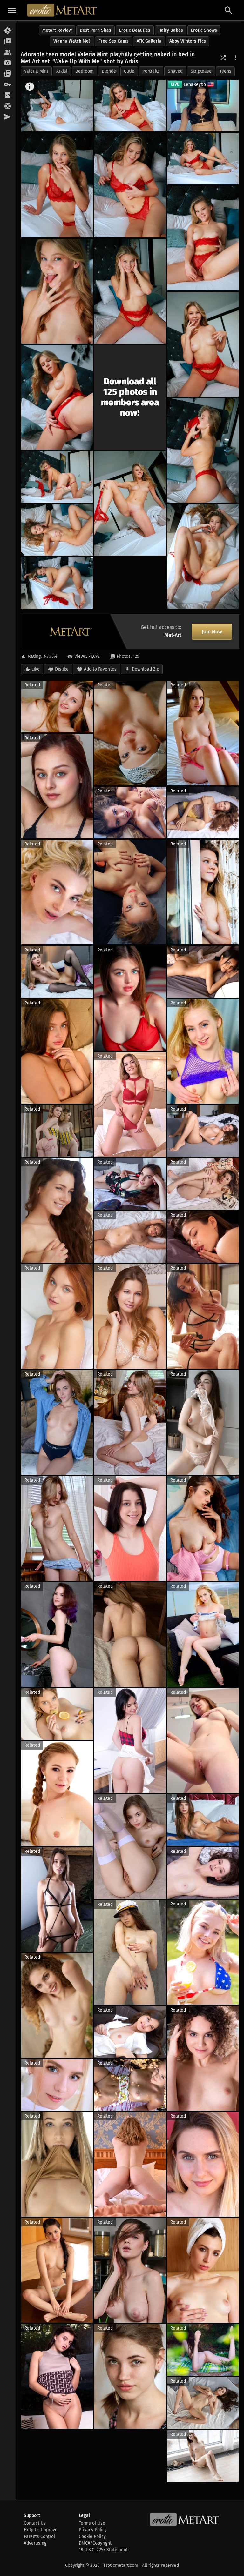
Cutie (129, 71)
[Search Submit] (228, 10)
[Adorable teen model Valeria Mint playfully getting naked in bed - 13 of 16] (130, 503)
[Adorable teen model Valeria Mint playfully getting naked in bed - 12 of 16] (57, 477)
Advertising (35, 2543)
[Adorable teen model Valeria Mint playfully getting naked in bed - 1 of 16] (57, 106)
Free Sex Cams (114, 41)
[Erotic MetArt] (62, 10)
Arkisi (62, 71)
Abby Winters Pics (188, 41)
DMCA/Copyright (95, 2543)
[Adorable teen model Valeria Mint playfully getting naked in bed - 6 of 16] (203, 238)
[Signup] (8, 96)
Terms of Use (92, 2523)
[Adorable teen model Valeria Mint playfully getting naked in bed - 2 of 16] (130, 106)
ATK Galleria (149, 41)
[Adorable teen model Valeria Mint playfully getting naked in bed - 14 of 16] (57, 530)
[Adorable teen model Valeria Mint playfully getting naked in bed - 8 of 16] (130, 291)
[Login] (8, 85)
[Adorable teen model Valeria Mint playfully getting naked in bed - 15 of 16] (203, 556)
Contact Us (35, 2523)
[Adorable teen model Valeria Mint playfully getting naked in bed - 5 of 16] (203, 159)
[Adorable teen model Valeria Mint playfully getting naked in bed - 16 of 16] (57, 583)
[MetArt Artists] (8, 63)
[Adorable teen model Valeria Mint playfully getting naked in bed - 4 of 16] (130, 185)
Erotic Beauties (135, 30)
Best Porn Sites (95, 30)
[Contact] (8, 117)
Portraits (151, 71)
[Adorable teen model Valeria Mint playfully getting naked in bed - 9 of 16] (203, 344)
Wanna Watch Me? (72, 41)
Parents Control (39, 2536)
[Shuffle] (223, 58)
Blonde (109, 71)
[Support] (8, 106)
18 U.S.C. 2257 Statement (103, 2550)
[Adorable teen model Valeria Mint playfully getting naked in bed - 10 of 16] (57, 397)
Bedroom (85, 71)
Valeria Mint (36, 71)
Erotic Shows (204, 30)
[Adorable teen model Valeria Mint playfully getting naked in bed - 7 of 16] (57, 291)
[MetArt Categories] (8, 74)
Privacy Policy (93, 2530)
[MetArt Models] (8, 52)
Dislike (62, 669)
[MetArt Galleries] (8, 31)
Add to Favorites (100, 669)
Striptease (201, 71)
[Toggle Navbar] (12, 10)
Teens (225, 71)
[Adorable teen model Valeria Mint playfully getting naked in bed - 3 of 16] (57, 185)
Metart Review (57, 30)
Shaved (175, 71)
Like (36, 669)
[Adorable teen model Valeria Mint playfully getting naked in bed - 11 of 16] (203, 450)
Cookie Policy (92, 2536)
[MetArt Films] (8, 42)
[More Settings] (235, 58)
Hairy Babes (171, 30)
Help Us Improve (41, 2530)
